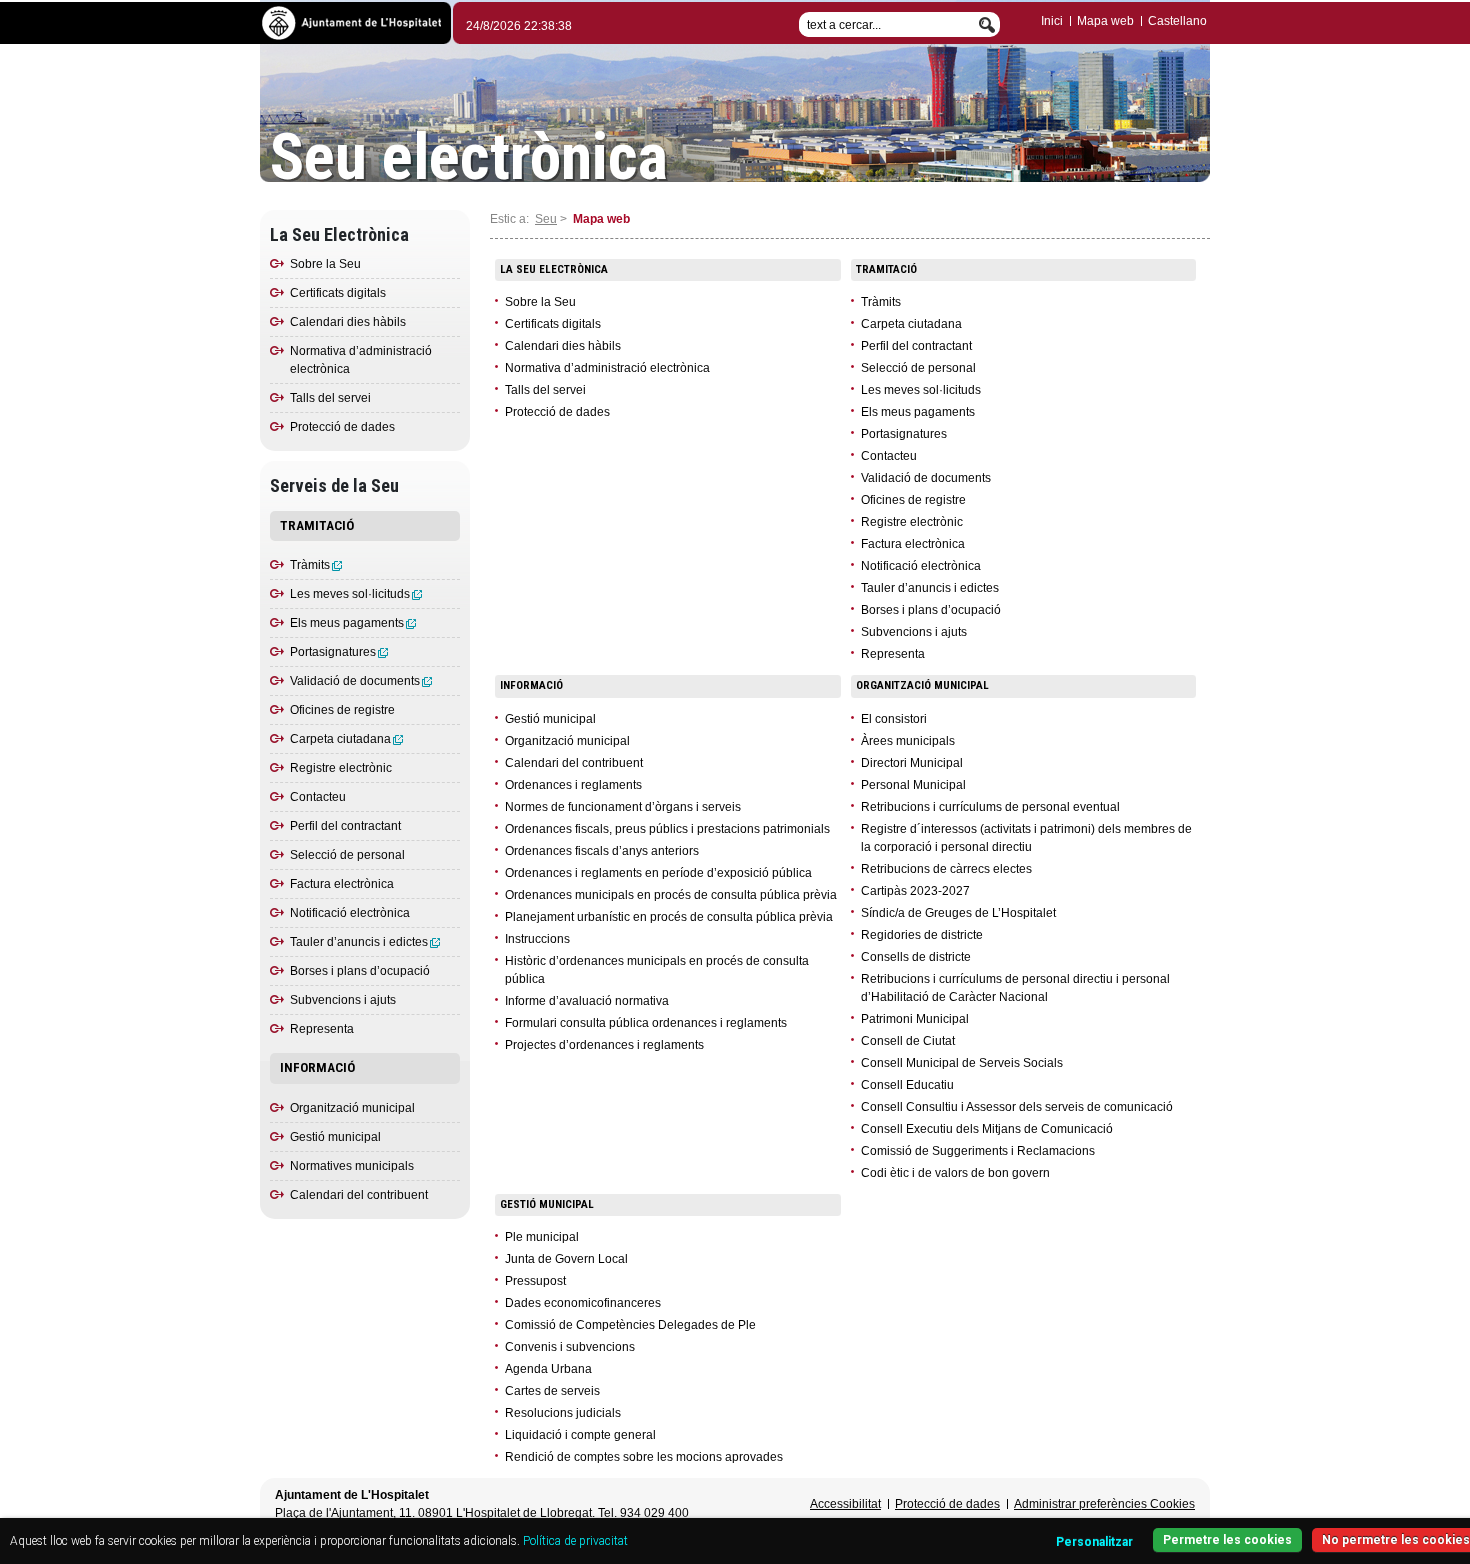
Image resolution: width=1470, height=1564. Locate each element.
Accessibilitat (845, 1504)
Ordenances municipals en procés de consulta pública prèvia (671, 895)
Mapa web (1105, 21)
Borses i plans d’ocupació (360, 971)
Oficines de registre (342, 710)
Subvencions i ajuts (343, 1000)
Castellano (1177, 21)
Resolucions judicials (563, 1413)
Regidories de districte (922, 935)
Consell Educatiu (907, 1085)
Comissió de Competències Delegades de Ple (630, 1325)
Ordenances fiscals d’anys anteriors (602, 851)
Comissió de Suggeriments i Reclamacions (978, 1151)
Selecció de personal (347, 855)
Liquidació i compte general (580, 1435)
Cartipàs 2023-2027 (915, 891)
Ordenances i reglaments (573, 785)
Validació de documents (355, 681)
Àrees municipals (908, 741)
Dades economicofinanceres (583, 1303)
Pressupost (535, 1281)
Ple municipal (542, 1237)
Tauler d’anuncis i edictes (359, 942)
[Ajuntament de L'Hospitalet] (355, 21)
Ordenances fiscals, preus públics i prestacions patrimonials (667, 829)
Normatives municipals (352, 1166)
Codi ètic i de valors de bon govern (955, 1173)
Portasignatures (333, 652)
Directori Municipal (912, 763)
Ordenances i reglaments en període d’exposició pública (658, 873)
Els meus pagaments (347, 623)
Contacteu (318, 797)
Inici (1052, 21)
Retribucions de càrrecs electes (946, 869)
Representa (322, 1029)
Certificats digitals (338, 293)
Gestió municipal (335, 1137)
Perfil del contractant (345, 826)
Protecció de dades (342, 427)
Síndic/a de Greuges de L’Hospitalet (958, 913)
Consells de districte (916, 957)
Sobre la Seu (325, 264)
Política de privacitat (575, 1541)
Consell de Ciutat (908, 1041)
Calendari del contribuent (359, 1195)
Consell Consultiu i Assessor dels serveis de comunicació (1017, 1107)
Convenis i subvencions (570, 1347)
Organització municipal (352, 1108)
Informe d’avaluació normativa (587, 1001)
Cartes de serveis (552, 1391)
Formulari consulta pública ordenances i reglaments (646, 1023)
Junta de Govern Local (566, 1259)
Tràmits (310, 565)
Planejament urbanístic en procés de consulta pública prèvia (669, 917)
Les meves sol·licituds (350, 594)
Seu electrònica (469, 158)
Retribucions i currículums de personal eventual (990, 807)
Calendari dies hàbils (348, 322)
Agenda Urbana (548, 1369)
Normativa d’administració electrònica (607, 368)
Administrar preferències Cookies (1104, 1504)
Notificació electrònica (350, 913)
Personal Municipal (913, 785)
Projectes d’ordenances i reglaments (604, 1045)
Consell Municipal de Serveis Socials (962, 1063)
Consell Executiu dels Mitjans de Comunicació (987, 1129)
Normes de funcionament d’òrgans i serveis (623, 807)
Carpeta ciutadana (340, 739)
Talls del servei (330, 398)
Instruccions (537, 939)
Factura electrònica (342, 884)
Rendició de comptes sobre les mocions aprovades (644, 1457)
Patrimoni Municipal (915, 1019)
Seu (546, 219)
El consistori (894, 719)
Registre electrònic (341, 768)
